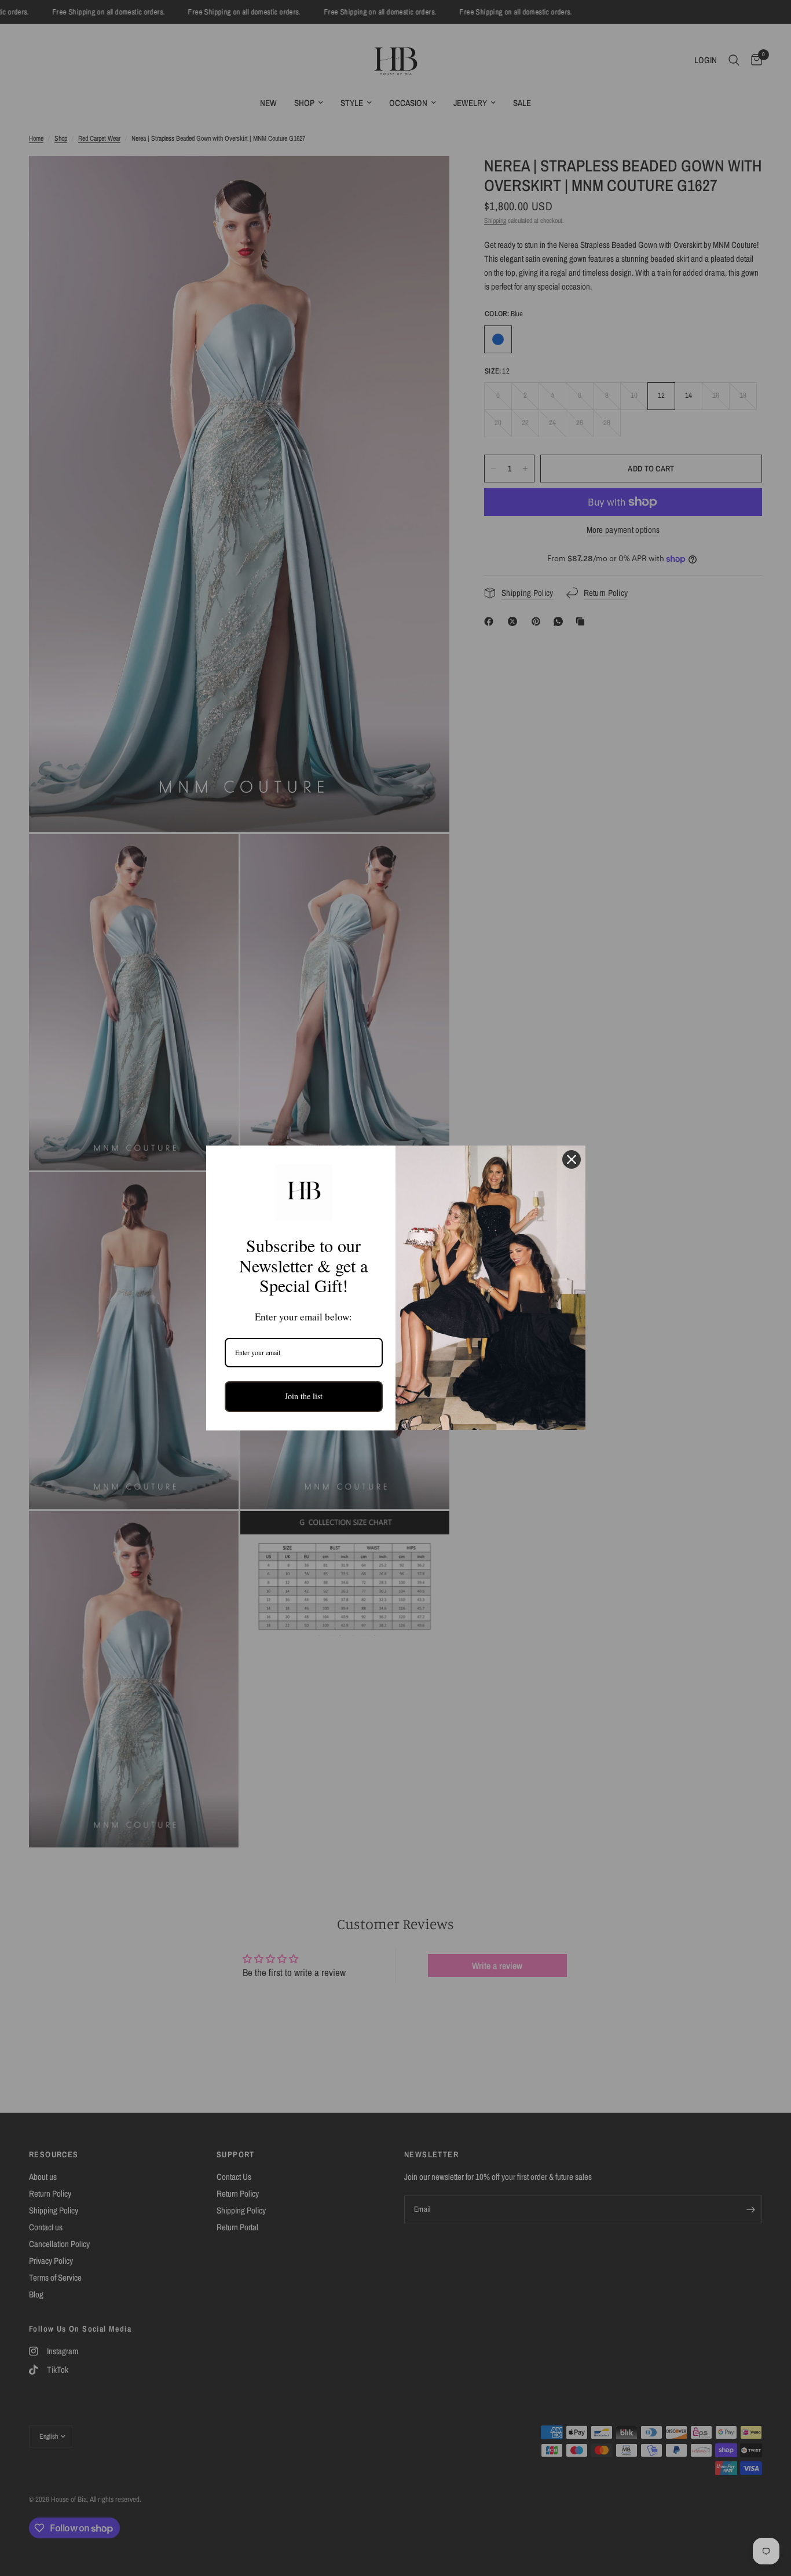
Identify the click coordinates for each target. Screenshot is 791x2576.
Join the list (304, 1396)
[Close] (572, 1159)
